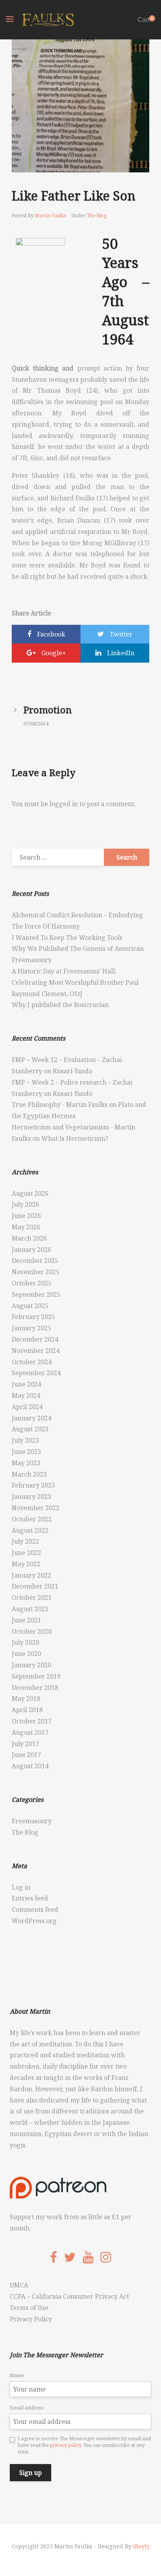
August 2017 (30, 1732)
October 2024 (32, 1362)
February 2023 (33, 1485)
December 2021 (35, 1586)
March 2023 (29, 1474)
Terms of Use (29, 2308)
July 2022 (25, 1541)
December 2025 (35, 1261)
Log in (21, 1887)
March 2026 (29, 1238)
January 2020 (31, 1665)
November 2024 (36, 1351)
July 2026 (25, 1204)
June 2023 (26, 1452)
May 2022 (26, 1564)
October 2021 (32, 1597)
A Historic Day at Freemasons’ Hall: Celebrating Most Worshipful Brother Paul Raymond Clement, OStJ (75, 982)
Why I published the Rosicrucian (60, 1005)
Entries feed (30, 1898)
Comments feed (35, 1909)
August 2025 (30, 1306)
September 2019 (36, 1676)
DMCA (19, 2285)
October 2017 (32, 1721)
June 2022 (26, 1553)
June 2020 (26, 1654)
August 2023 (30, 1429)
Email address (27, 2408)
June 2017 (26, 1755)
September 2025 (36, 1294)
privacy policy (66, 2445)
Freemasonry (32, 1821)
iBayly (141, 2546)
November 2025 (36, 1272)
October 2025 (32, 1283)
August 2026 (30, 1193)
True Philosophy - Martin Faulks (60, 1105)
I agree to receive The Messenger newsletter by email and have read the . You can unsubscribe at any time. (84, 2445)
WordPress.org (34, 1921)
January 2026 (31, 1250)
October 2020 (32, 1631)
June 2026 (26, 1216)
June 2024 (26, 1384)
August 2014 (30, 1766)
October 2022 (32, 1519)
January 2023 (31, 1496)
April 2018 (27, 1710)
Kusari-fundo (72, 1071)
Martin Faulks (51, 215)
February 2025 (33, 1317)
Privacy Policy (31, 2319)
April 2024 (27, 1407)
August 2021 (30, 1609)
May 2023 (26, 1463)
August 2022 (30, 1530)
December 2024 (35, 1339)
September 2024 (36, 1373)
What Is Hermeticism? (75, 1138)
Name (17, 2375)
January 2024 (31, 1418)
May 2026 (26, 1227)
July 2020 (25, 1642)
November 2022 (36, 1508)
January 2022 (31, 1575)
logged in (64, 804)
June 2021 (26, 1620)
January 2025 (31, 1328)
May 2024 (26, 1395)
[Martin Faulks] (48, 20)
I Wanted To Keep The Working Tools (67, 938)
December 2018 (35, 1688)
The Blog (97, 215)
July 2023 (25, 1440)
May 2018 (26, 1698)
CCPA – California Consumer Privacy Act (69, 2296)
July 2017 (25, 1744)
